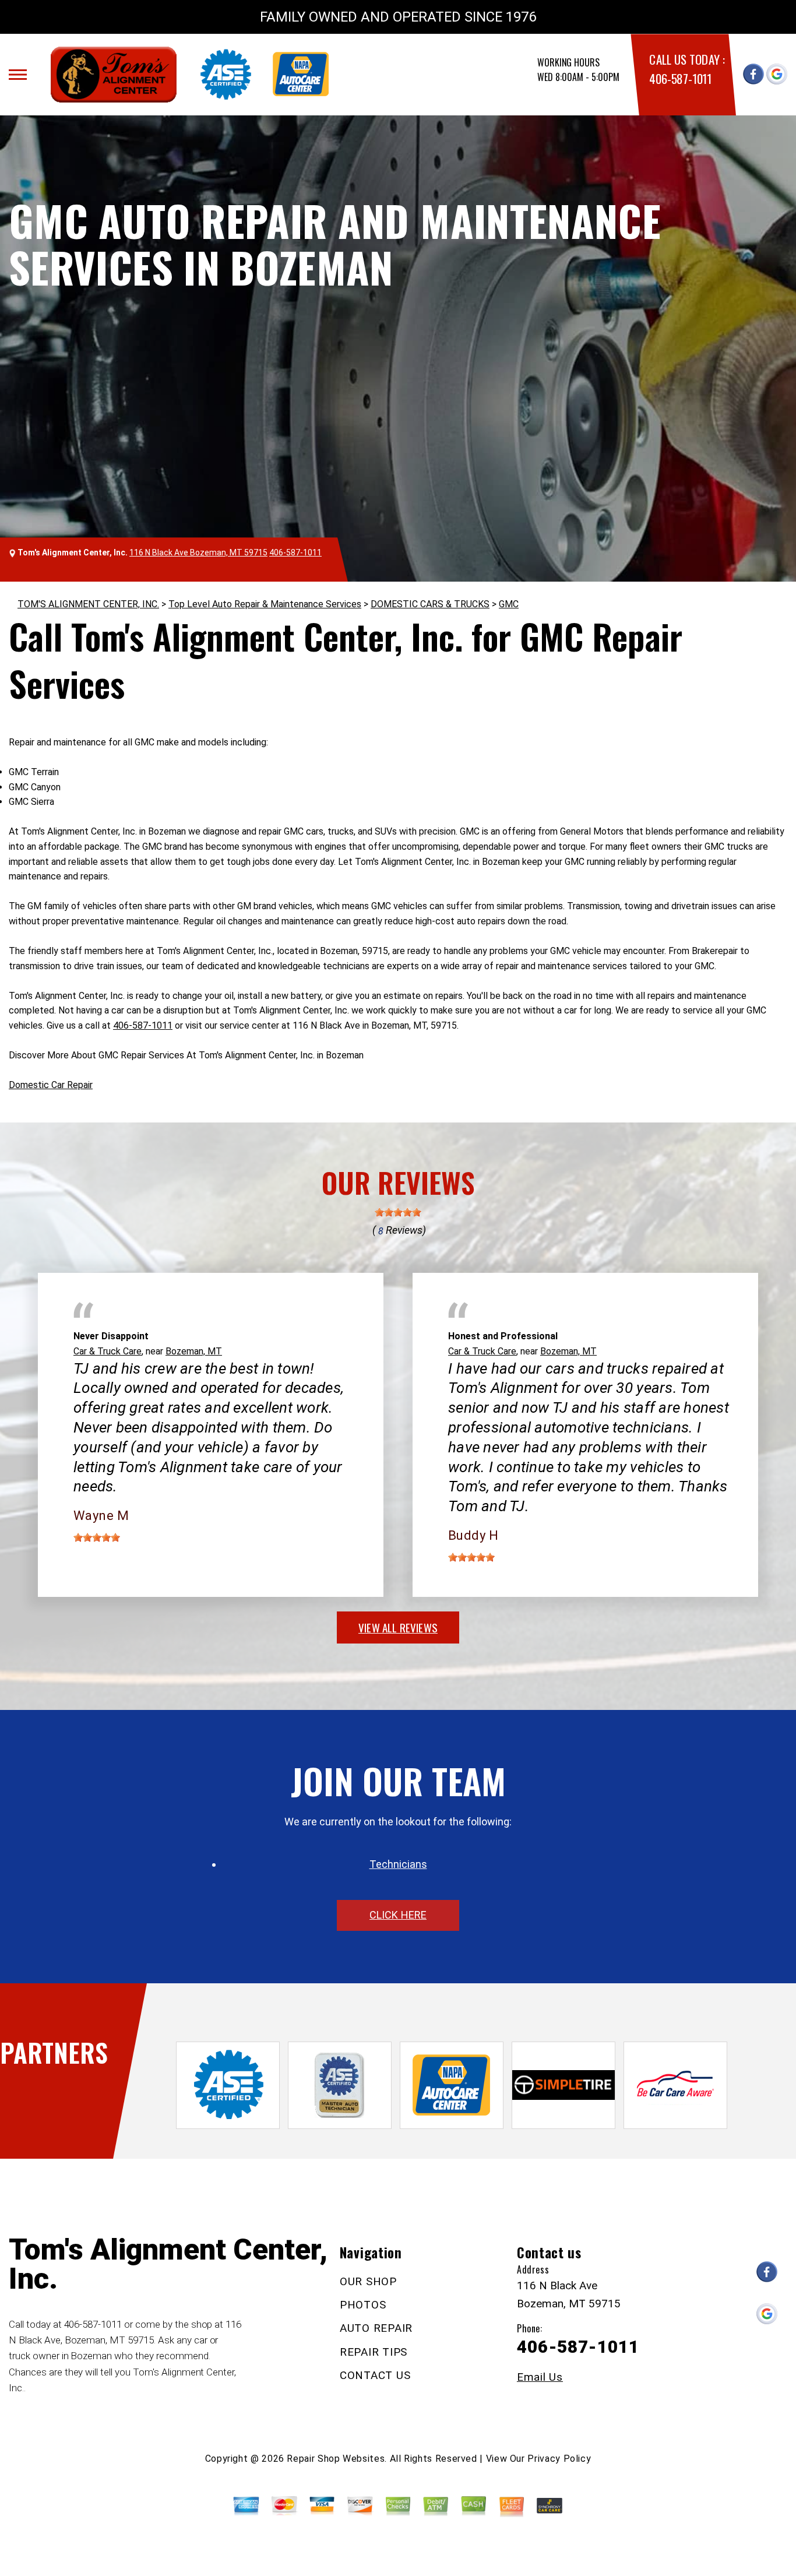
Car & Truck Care (108, 1351)
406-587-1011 (680, 78)
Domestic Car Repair (51, 1085)
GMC (509, 604)
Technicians (398, 1864)
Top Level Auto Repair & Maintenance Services (265, 604)
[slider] (398, 1212)
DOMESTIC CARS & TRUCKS (430, 604)
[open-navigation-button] (18, 75)
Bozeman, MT (194, 1351)
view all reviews (398, 1627)
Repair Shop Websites (336, 2459)
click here (398, 1915)
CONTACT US (375, 2375)
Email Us (540, 2377)
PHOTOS (363, 2305)
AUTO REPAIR (376, 2328)
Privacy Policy (559, 2459)
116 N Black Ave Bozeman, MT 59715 (198, 552)
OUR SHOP (368, 2281)
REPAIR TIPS (374, 2352)
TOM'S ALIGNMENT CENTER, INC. (88, 604)
